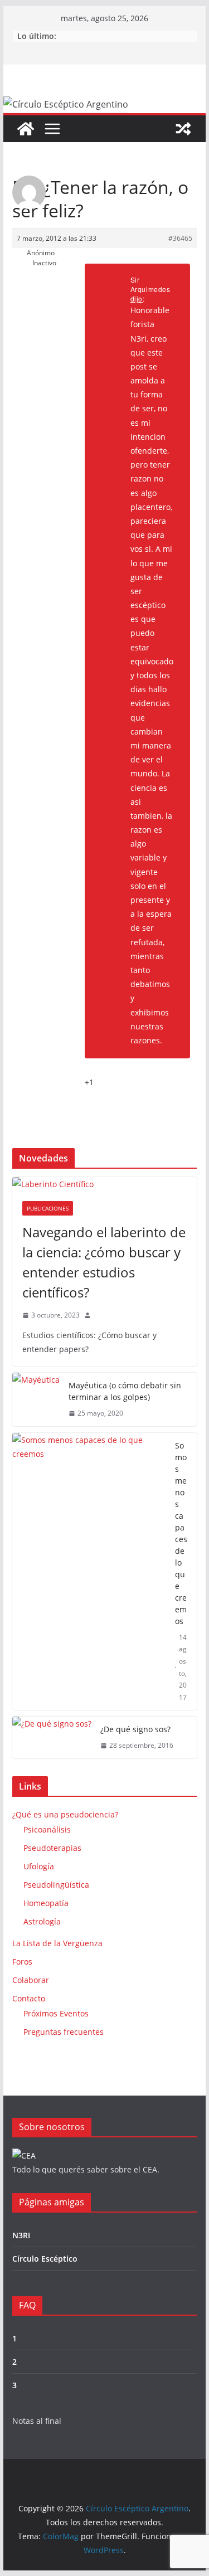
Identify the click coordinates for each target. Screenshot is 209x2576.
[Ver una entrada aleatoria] (183, 129)
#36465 (180, 238)
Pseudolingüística (56, 1885)
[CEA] (24, 2155)
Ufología (39, 1866)
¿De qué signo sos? (135, 1729)
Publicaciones (48, 1208)
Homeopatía (46, 1903)
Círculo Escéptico (45, 2259)
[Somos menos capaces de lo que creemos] (89, 1572)
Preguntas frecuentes (64, 2032)
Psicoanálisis (47, 1829)
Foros (22, 1962)
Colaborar (31, 1980)
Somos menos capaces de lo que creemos (181, 1533)
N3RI (21, 2235)
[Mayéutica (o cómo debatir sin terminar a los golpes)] (36, 1399)
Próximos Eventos (56, 2013)
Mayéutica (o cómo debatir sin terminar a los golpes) (125, 1391)
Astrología (42, 1921)
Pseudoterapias (52, 1848)
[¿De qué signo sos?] (52, 1737)
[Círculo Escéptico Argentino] (26, 129)
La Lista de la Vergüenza (57, 1943)
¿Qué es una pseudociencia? (65, 1814)
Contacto (29, 1998)
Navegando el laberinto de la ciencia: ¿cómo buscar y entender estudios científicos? (104, 1262)
